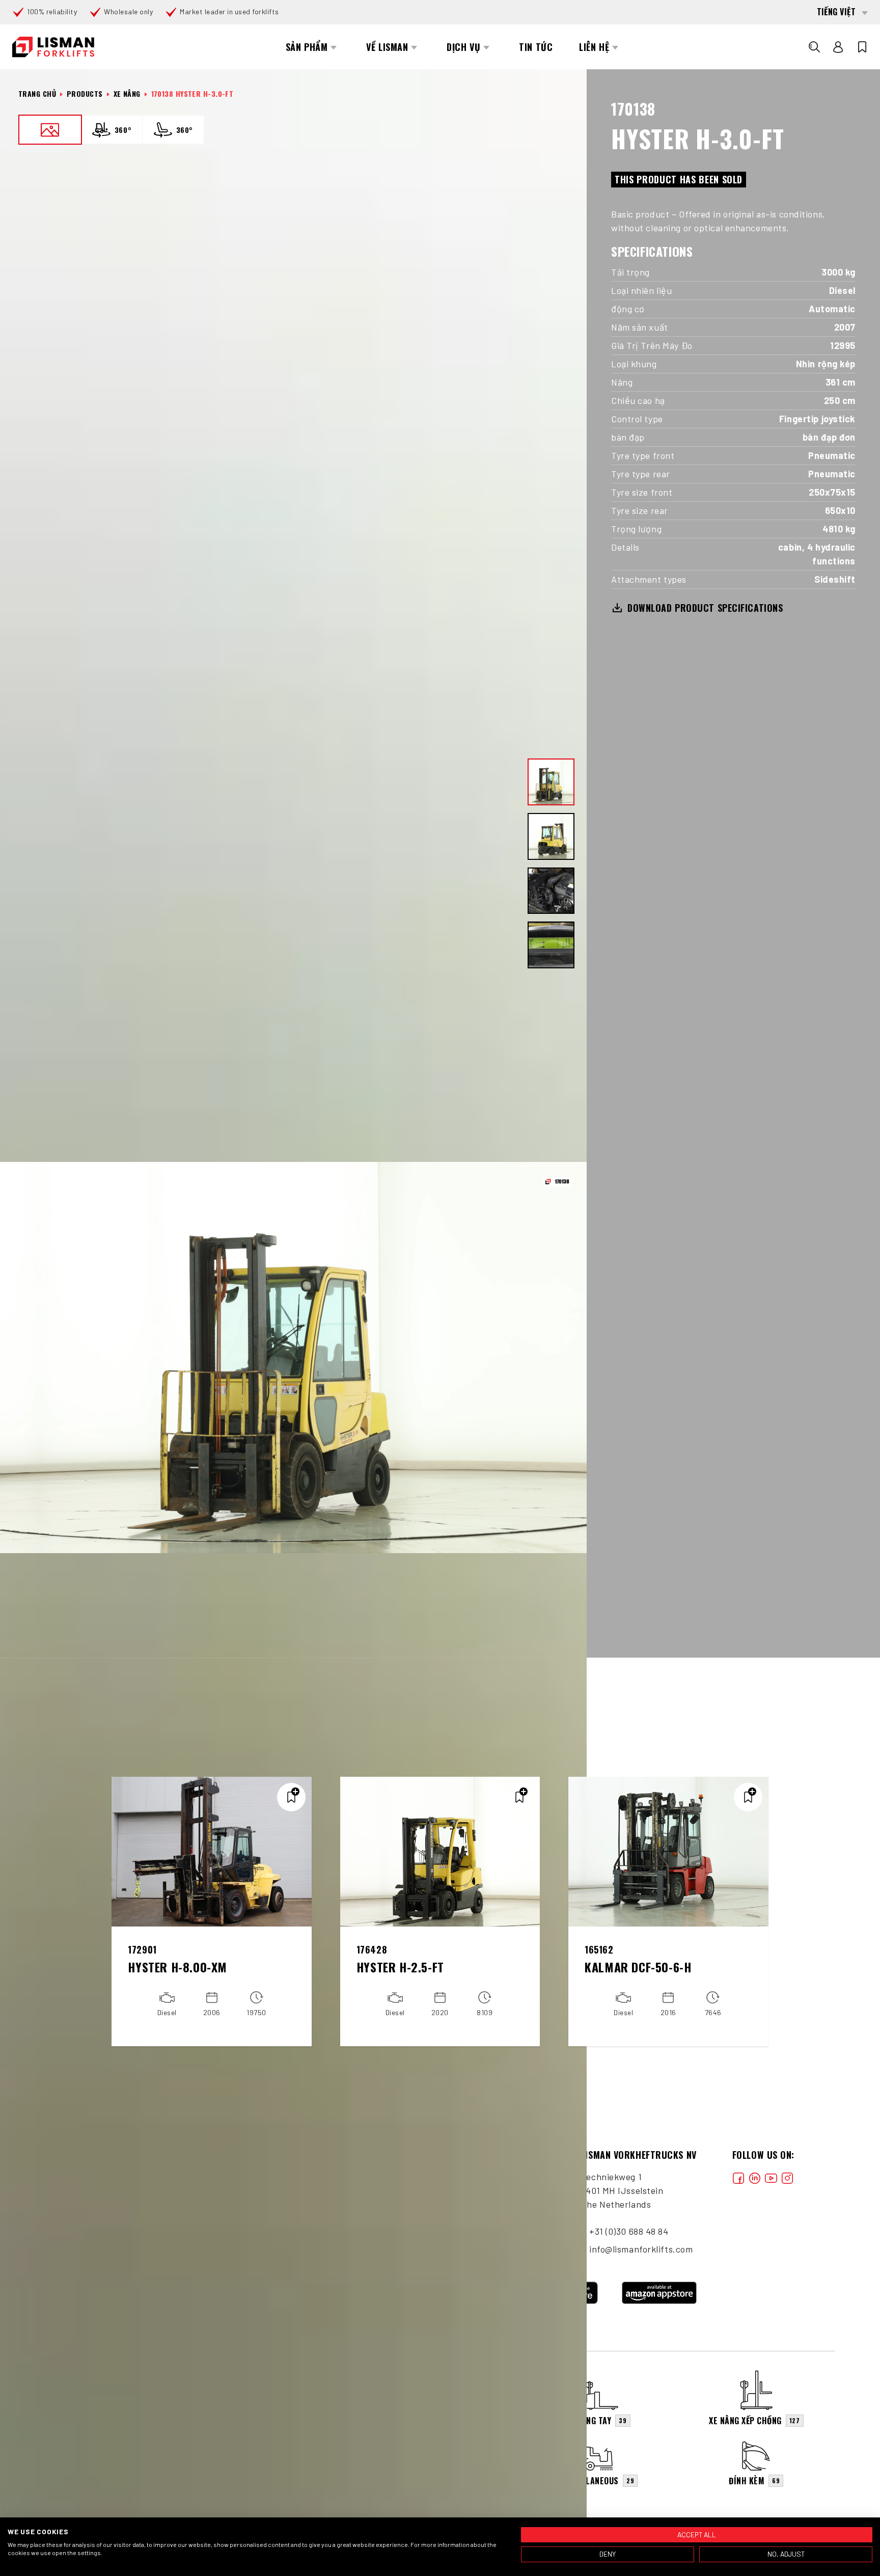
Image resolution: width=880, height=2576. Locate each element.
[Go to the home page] (53, 47)
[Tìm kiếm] (814, 47)
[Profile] (838, 47)
